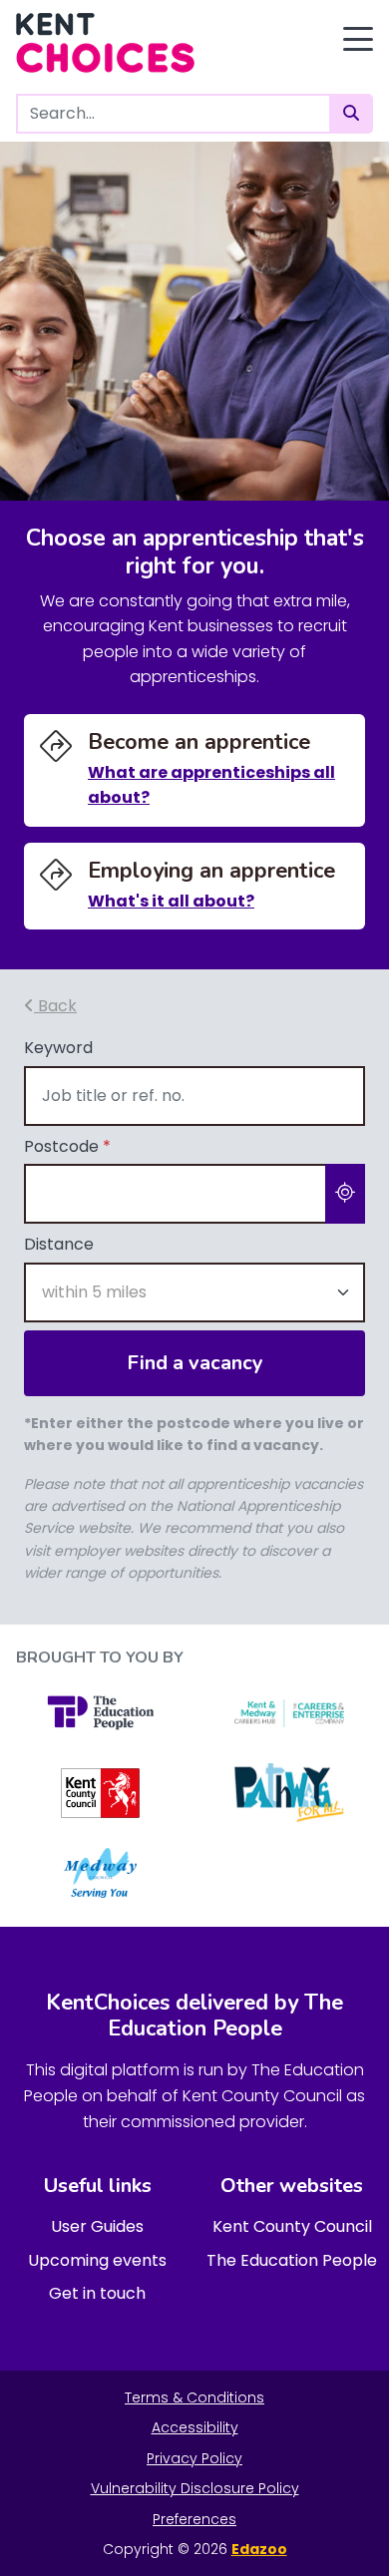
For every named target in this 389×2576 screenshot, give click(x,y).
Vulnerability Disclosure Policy (195, 2488)
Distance (59, 1244)
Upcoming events (97, 2260)
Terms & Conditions (194, 2397)
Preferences (194, 2519)
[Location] (345, 1194)
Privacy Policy (194, 2458)
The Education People (292, 2260)
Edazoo (259, 2549)
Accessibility (195, 2427)
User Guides (97, 2226)
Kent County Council (292, 2226)
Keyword (58, 1048)
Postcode (67, 1146)
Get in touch (97, 2293)
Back (55, 1006)
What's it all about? (171, 901)
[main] (194, 883)
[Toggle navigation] (358, 39)
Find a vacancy (195, 1363)
